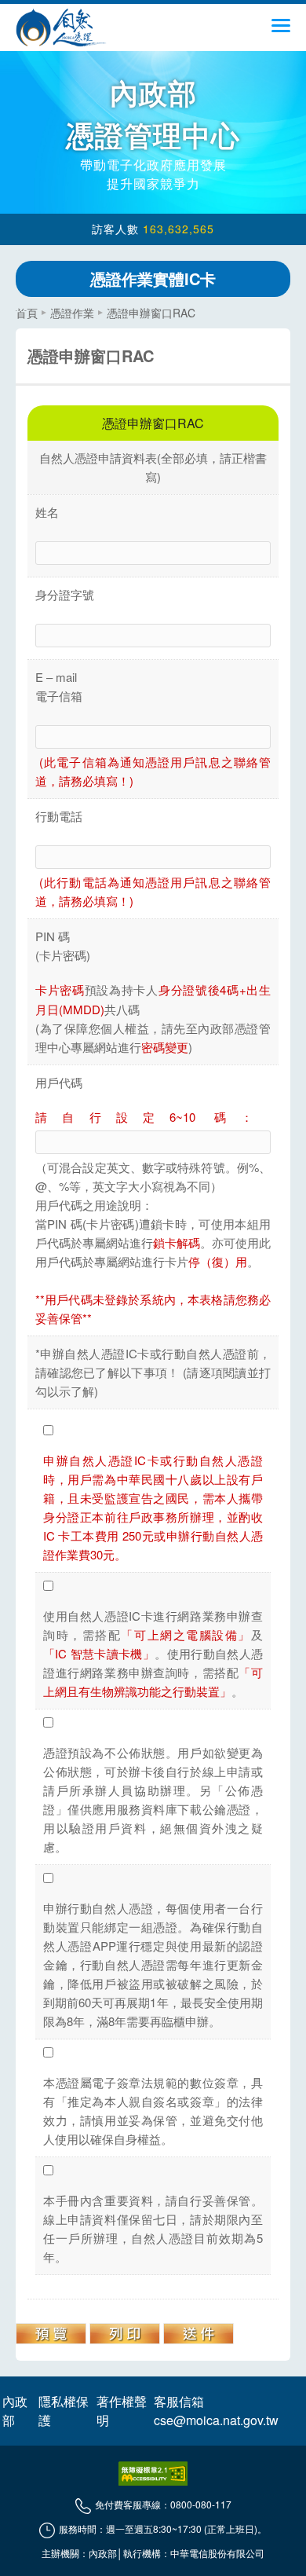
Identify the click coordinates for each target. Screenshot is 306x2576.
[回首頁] (61, 27)
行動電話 (59, 816)
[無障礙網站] (153, 2473)
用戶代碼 (59, 1082)
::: (20, 306)
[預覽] (51, 2334)
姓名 (47, 512)
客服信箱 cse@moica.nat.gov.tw (216, 2411)
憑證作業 (72, 313)
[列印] (125, 2334)
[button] (281, 31)
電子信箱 (59, 696)
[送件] (199, 2334)
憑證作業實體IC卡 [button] (153, 278)
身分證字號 (65, 594)
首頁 (27, 313)
